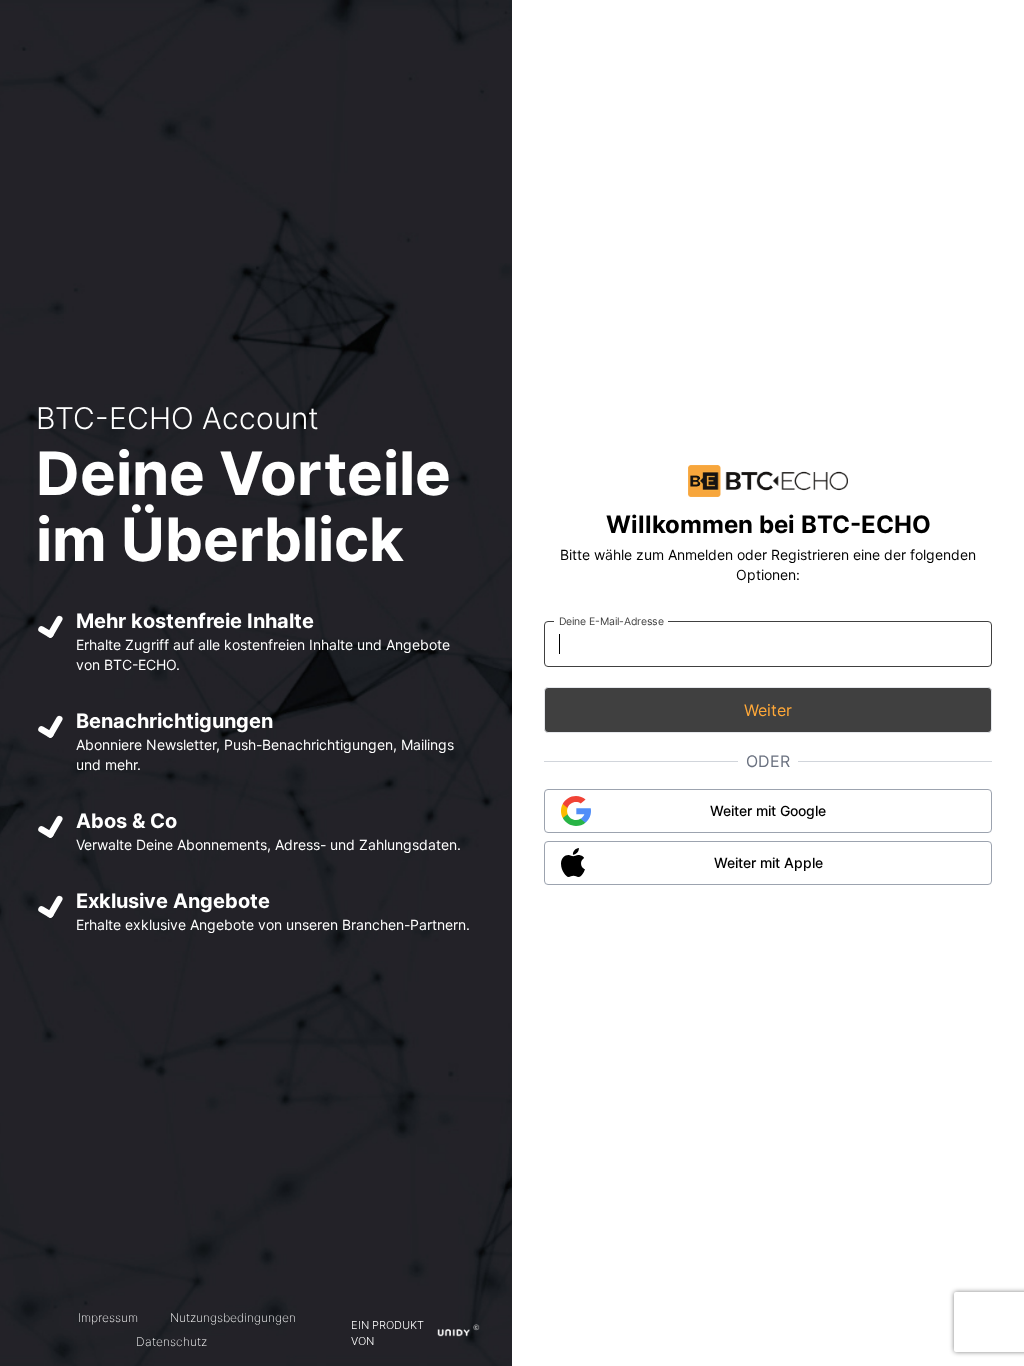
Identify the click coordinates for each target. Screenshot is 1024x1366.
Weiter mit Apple (768, 862)
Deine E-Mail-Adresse (611, 620)
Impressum (108, 1317)
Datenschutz (171, 1341)
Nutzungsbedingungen (233, 1317)
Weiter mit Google (768, 810)
